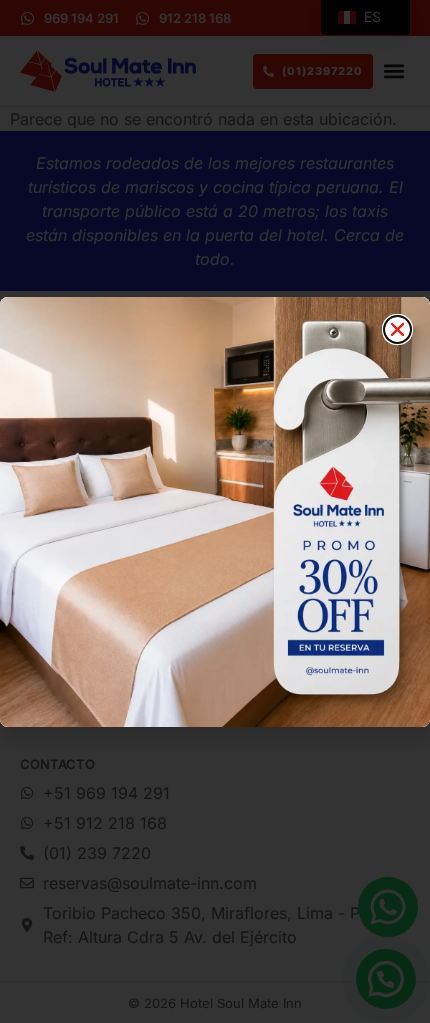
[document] (215, 511)
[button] (397, 329)
